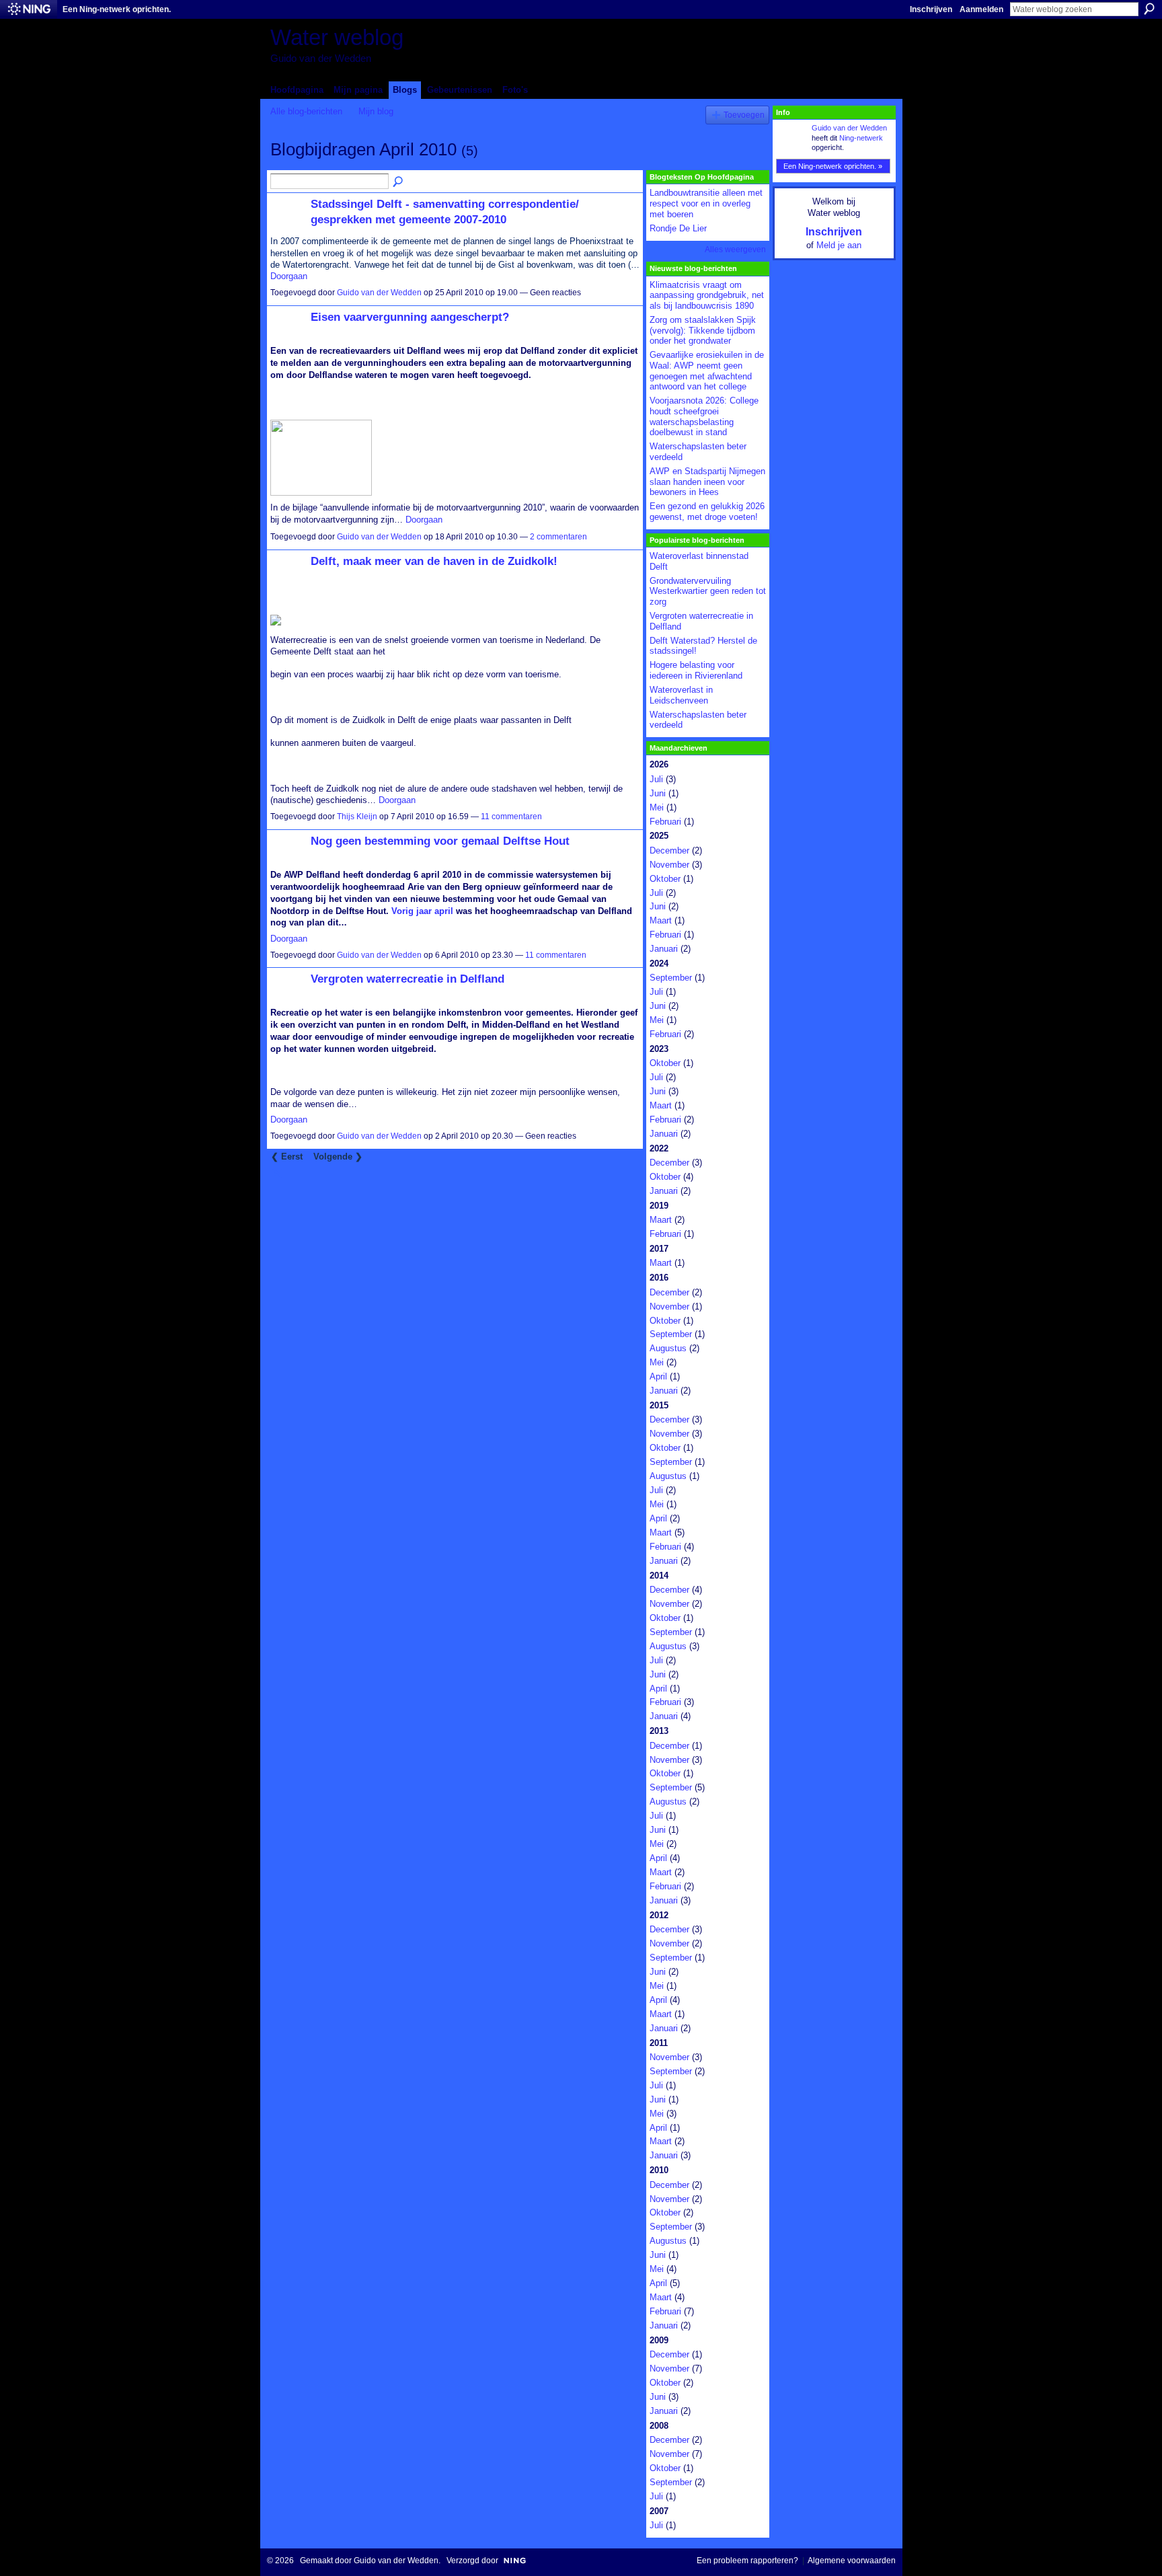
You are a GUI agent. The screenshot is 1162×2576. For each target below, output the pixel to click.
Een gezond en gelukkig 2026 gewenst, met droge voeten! (707, 512)
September (671, 978)
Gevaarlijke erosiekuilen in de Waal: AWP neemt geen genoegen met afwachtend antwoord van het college (707, 371)
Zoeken (1149, 9)
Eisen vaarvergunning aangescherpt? (410, 317)
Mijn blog (376, 111)
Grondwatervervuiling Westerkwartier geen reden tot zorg (708, 591)
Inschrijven (931, 9)
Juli (656, 779)
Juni (658, 793)
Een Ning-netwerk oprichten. (117, 9)
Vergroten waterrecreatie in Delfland (408, 979)
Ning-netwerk (861, 138)
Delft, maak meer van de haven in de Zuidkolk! (434, 561)
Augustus (668, 1348)
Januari (664, 949)
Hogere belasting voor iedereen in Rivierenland (696, 670)
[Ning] (29, 9)
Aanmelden (981, 9)
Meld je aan (839, 245)
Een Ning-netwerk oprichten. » (833, 166)
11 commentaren (511, 817)
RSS (278, 1174)
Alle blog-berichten (306, 111)
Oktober (665, 879)
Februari (665, 822)
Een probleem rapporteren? (747, 2561)
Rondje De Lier (678, 228)
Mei (657, 807)
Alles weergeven (735, 250)
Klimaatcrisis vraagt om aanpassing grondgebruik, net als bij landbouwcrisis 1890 (707, 295)
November (669, 865)
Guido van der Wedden (379, 293)
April (658, 1376)
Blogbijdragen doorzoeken (399, 182)
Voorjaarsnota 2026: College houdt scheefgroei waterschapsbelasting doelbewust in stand (704, 416)
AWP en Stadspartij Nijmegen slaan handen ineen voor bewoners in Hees (707, 482)
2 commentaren (558, 537)
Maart (661, 920)
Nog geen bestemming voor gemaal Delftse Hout (440, 841)
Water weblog (337, 37)
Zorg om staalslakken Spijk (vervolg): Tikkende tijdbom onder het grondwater (703, 330)
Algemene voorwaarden (852, 2561)
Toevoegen (744, 115)
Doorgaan (289, 276)
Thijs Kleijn (357, 817)
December (669, 850)
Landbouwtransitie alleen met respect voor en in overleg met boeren (706, 203)
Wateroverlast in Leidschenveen (681, 695)
